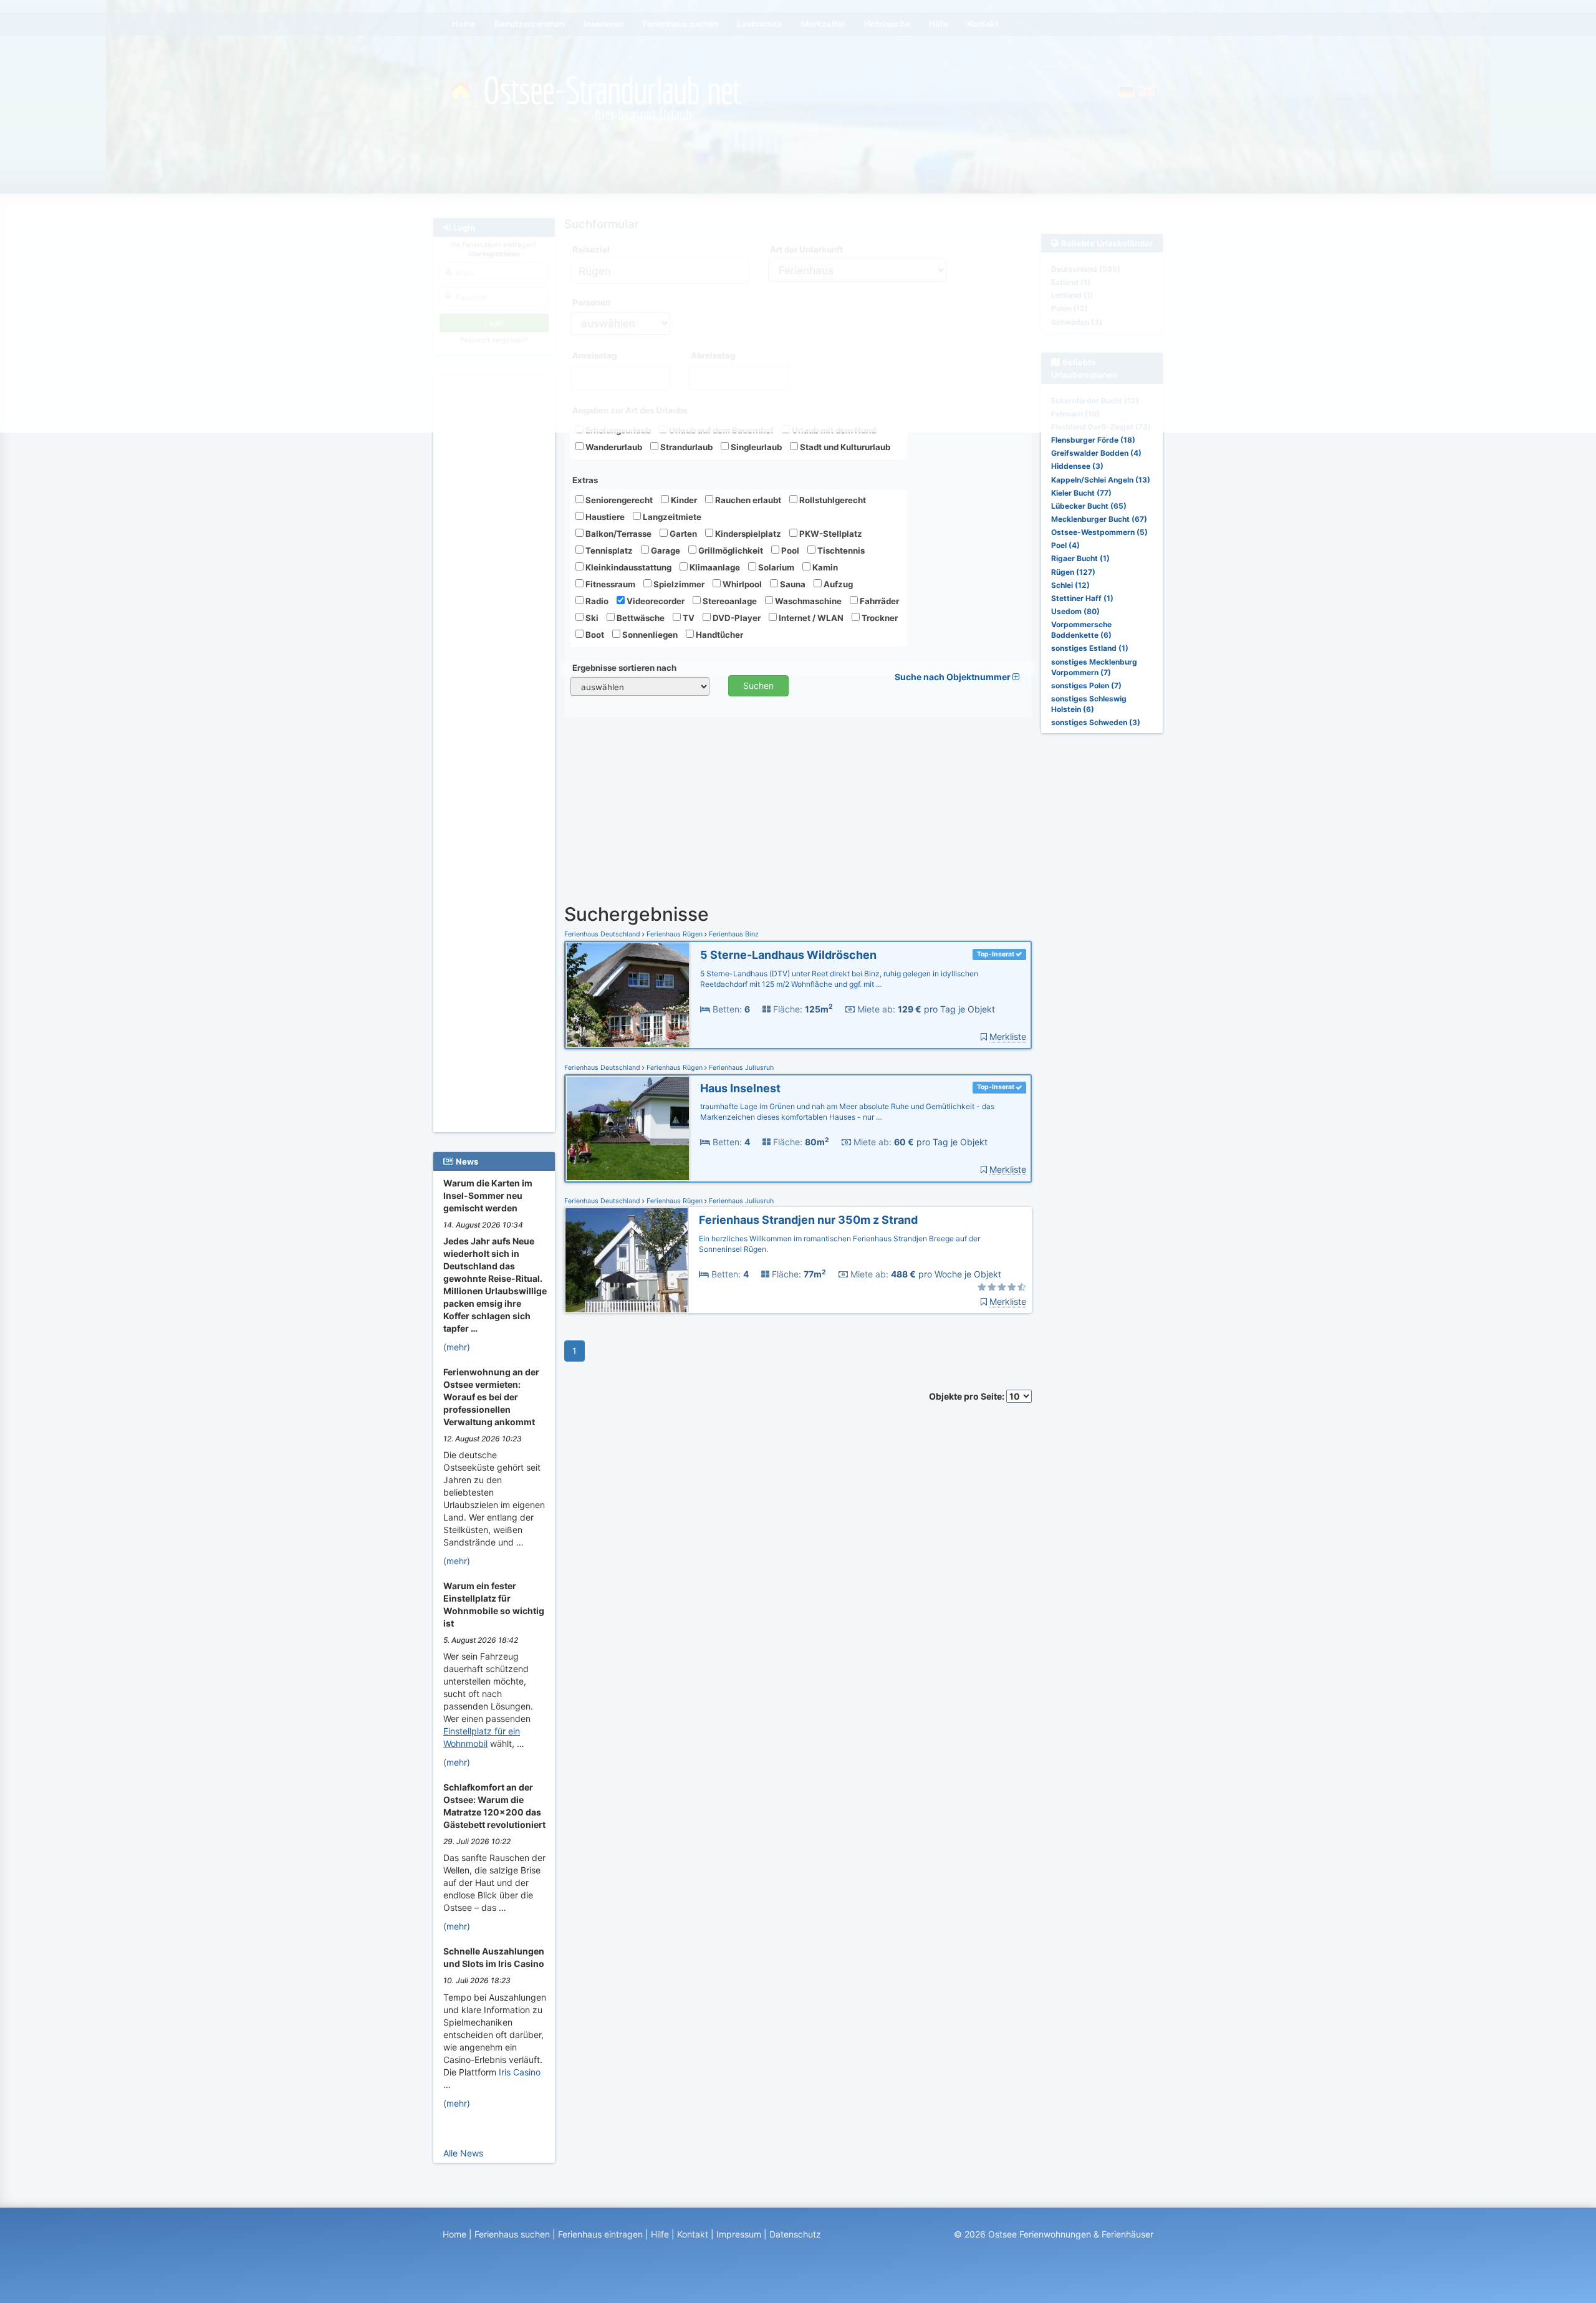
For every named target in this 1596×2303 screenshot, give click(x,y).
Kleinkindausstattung (627, 567)
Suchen (758, 685)
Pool (789, 551)
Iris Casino (520, 2072)
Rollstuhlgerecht (832, 500)
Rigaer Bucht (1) (1080, 558)
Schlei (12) (1070, 585)
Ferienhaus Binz (733, 934)
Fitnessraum (609, 584)
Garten (682, 534)
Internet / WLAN (810, 618)
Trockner (879, 618)
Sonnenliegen (649, 635)
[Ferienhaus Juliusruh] (628, 1129)
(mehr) (457, 1347)
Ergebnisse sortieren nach (624, 668)
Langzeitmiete (671, 517)
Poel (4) (1065, 545)
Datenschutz (795, 2234)
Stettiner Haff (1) (1082, 598)
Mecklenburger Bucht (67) (1099, 519)
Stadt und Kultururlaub (844, 447)
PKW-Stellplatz (830, 534)
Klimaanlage (714, 567)
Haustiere (604, 517)
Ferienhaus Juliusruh (740, 1068)
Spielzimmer (678, 584)
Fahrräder (878, 601)
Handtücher (719, 635)
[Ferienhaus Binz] (628, 995)
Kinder (683, 500)
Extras (585, 480)
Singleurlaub (755, 447)
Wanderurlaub (613, 447)
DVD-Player (736, 618)
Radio (596, 601)
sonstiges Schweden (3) (1096, 722)
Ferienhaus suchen (512, 2234)
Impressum (739, 2234)
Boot (594, 635)
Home (454, 2234)
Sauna (792, 584)
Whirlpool (741, 584)
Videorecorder (655, 601)
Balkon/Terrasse (618, 534)
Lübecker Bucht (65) (1089, 506)
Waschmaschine (807, 601)
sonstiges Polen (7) (1086, 685)
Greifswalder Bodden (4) (1096, 453)
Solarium (775, 567)
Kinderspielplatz (747, 534)
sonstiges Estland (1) (1090, 648)
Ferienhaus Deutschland (603, 934)
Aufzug (837, 584)
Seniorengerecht (618, 500)
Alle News (463, 2153)
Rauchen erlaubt (747, 500)
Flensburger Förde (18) (1093, 440)
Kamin (824, 567)
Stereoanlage (729, 601)
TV (688, 618)
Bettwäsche (640, 618)
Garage (665, 551)
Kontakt (693, 2234)
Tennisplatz (608, 551)
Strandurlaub (685, 447)
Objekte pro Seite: (968, 1396)
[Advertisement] (496, 568)
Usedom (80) (1075, 611)
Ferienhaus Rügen (675, 934)
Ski (591, 618)
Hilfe (660, 2234)
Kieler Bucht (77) (1081, 493)
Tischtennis (840, 551)
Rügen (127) (1073, 572)
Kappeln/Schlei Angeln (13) (1101, 480)
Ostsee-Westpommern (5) (1099, 532)
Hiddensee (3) (1077, 466)
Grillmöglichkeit (730, 551)
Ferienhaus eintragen (600, 2234)
